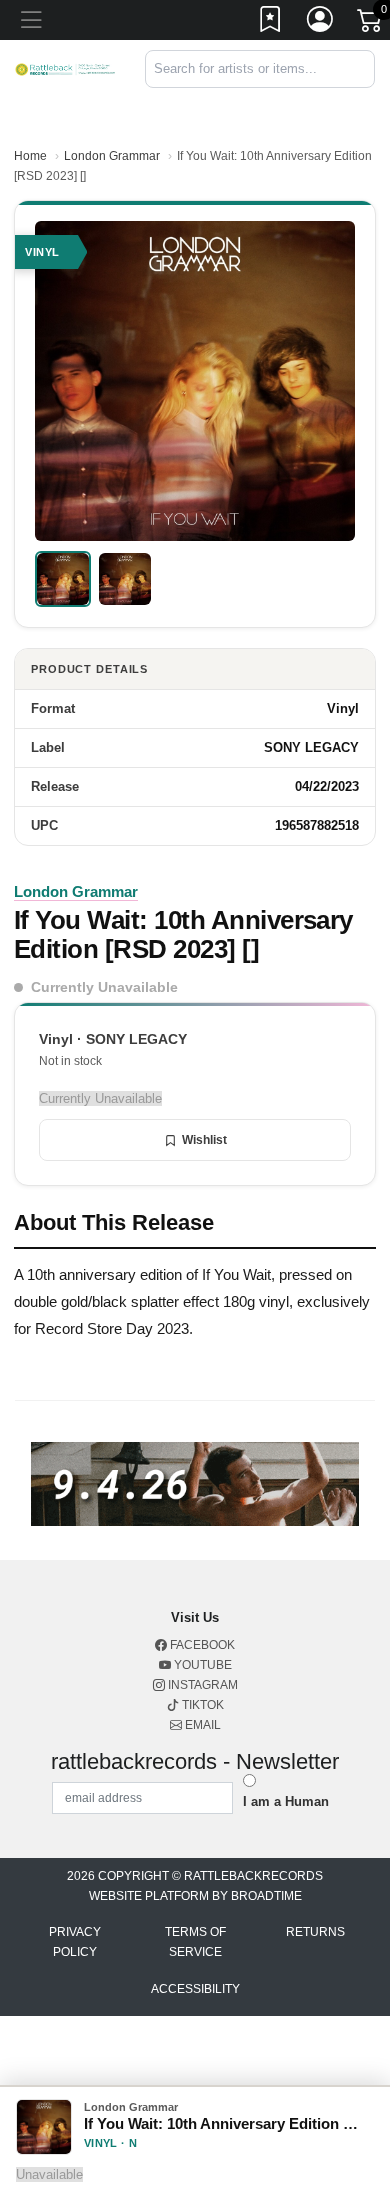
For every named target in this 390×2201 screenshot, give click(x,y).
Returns (315, 1932)
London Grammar (112, 156)
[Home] (65, 68)
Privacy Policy (75, 1942)
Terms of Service (195, 1942)
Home (30, 156)
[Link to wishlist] (271, 23)
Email (201, 1725)
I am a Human (286, 1801)
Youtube (201, 1665)
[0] (371, 24)
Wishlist (204, 1140)
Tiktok (201, 1705)
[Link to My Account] (321, 23)
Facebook (201, 1645)
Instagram (201, 1685)
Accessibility (195, 1989)
